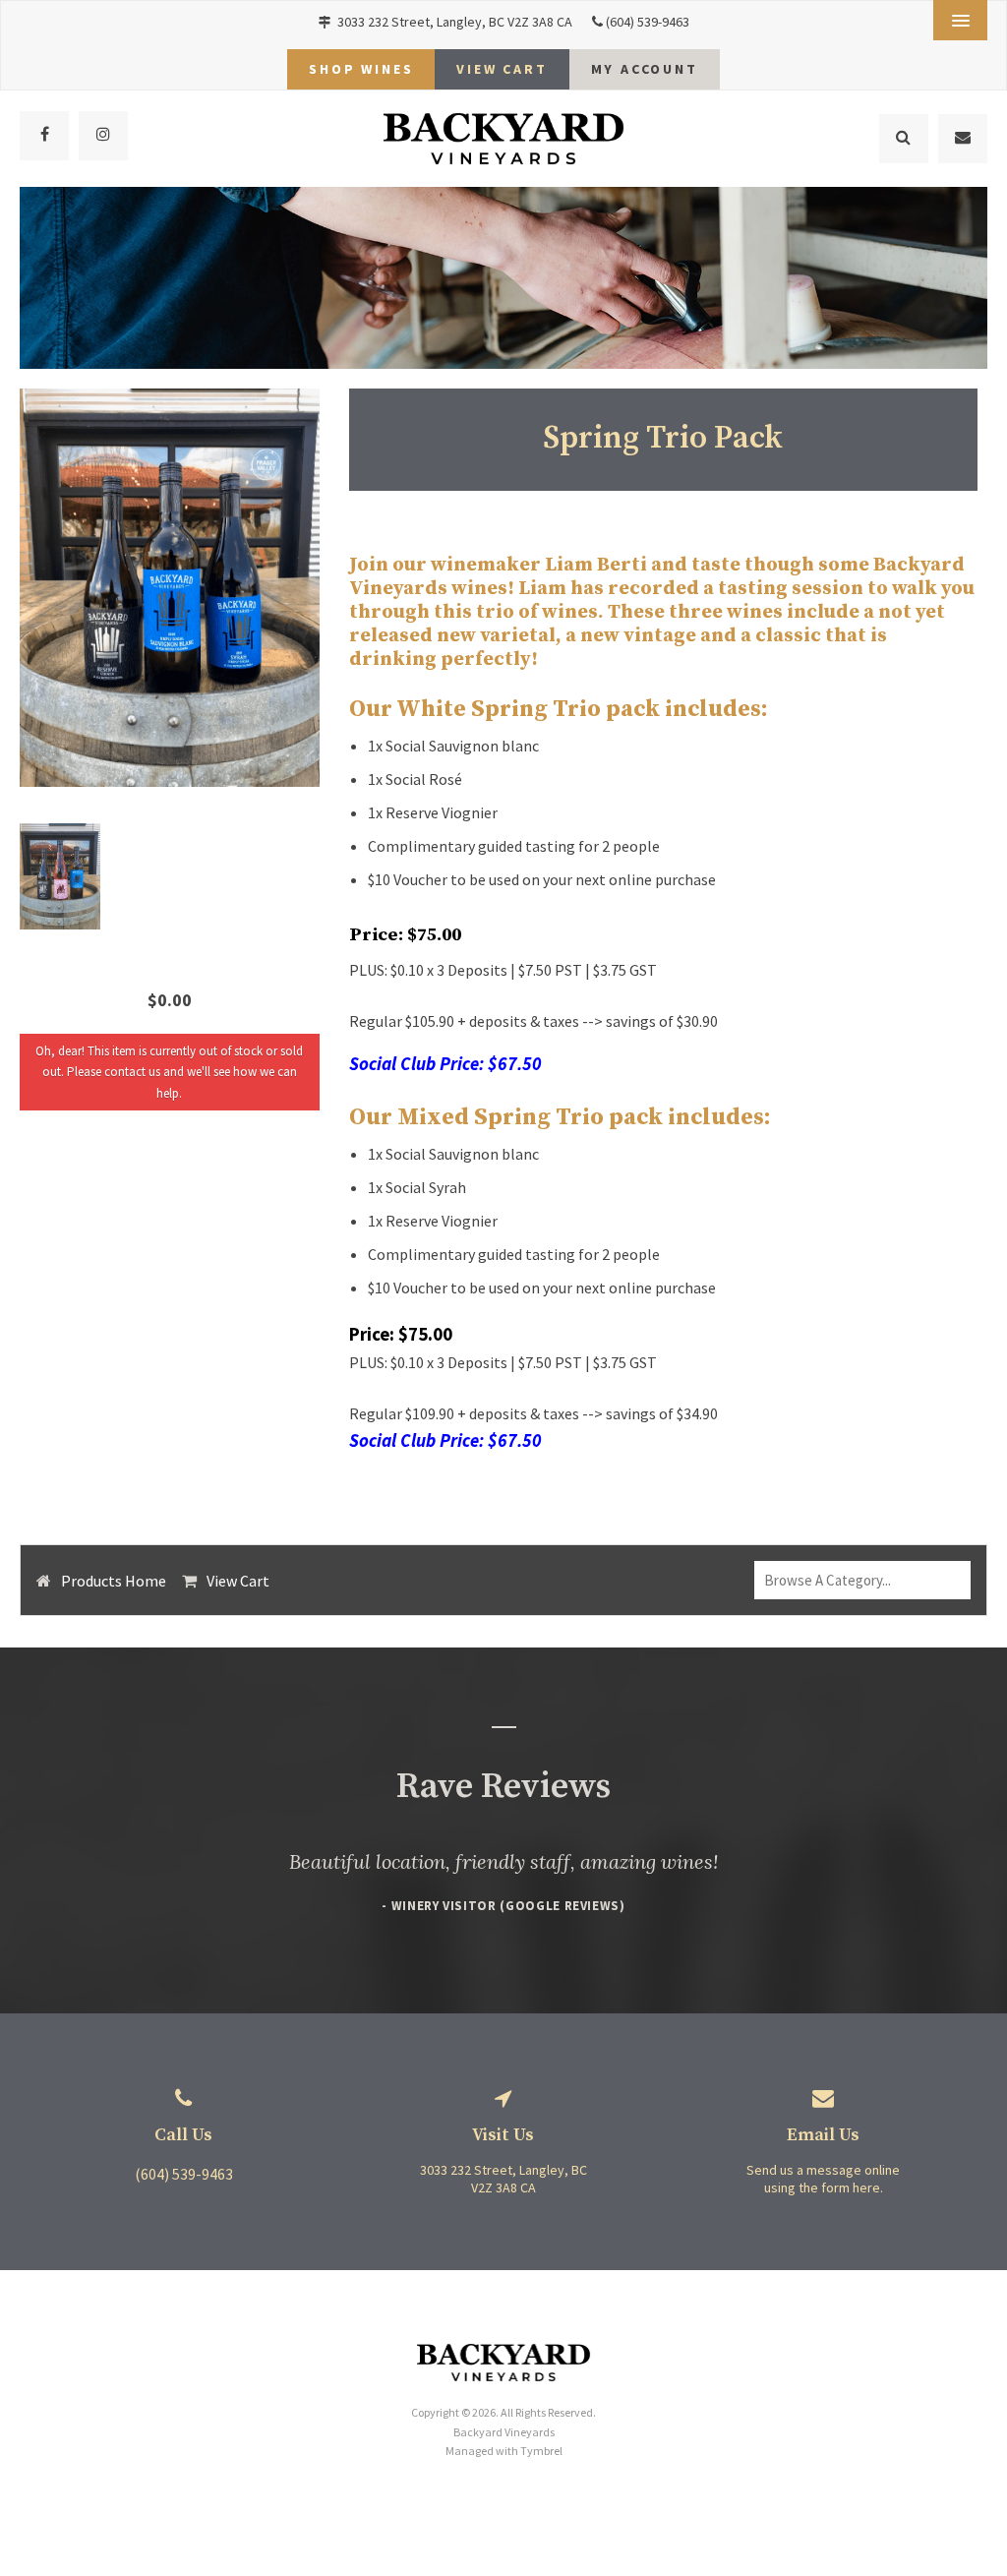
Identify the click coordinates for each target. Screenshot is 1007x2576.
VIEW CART (502, 69)
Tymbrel (541, 2451)
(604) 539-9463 (648, 22)
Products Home (114, 1581)
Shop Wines (361, 69)
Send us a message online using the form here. (823, 2179)
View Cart (238, 1581)
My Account (645, 69)
